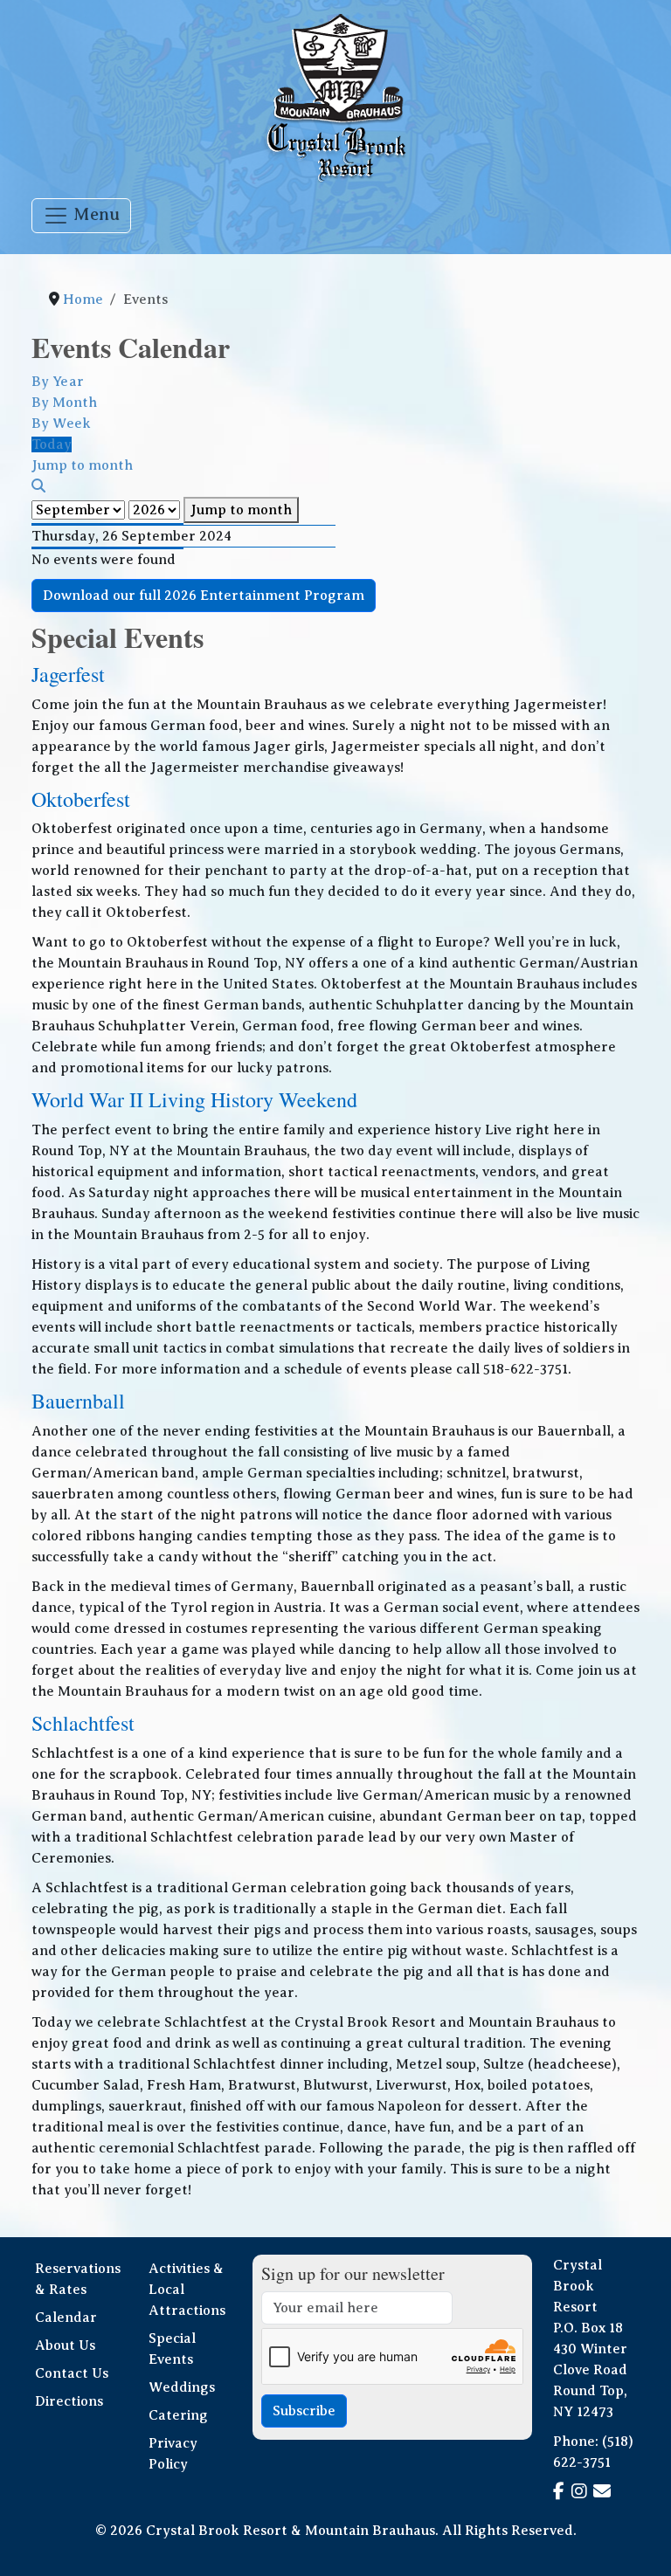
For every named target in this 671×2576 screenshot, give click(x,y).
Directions (69, 2401)
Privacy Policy (173, 2454)
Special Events (172, 2349)
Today (52, 444)
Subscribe (304, 2411)
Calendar (66, 2318)
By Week (61, 424)
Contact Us (72, 2373)
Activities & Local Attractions (187, 2290)
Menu (94, 214)
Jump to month (241, 510)
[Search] (38, 486)
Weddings (182, 2387)
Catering (178, 2415)
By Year (58, 382)
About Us (65, 2345)
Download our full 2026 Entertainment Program (204, 596)
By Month (64, 403)
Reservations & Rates (78, 2279)
